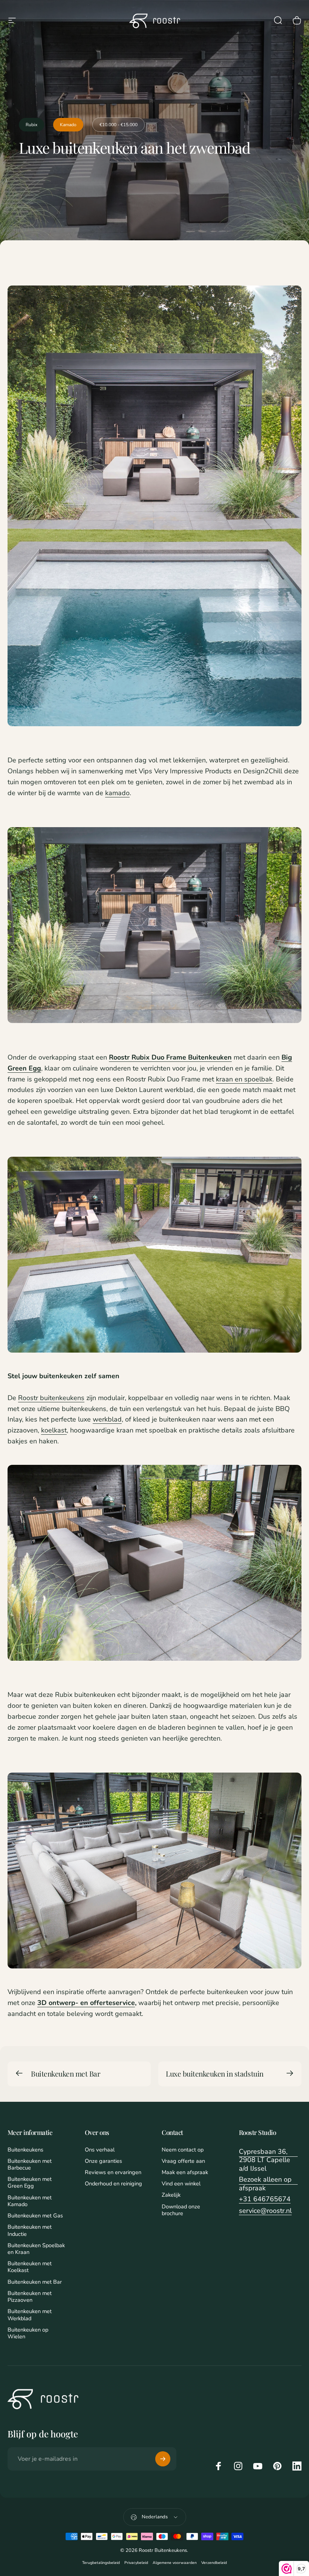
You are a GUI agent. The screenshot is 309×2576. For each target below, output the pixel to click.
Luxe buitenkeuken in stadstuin (215, 2074)
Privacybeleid (136, 2563)
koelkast (54, 1430)
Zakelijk (171, 2195)
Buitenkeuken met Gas (35, 2216)
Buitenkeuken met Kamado (30, 2201)
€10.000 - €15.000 (119, 125)
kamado (117, 793)
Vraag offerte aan (183, 2161)
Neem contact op (183, 2150)
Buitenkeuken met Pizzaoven (30, 2297)
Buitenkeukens (25, 2150)
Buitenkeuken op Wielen (28, 2333)
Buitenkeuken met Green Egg (30, 2182)
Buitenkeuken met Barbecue (30, 2164)
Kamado (68, 125)
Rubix (31, 125)
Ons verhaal (100, 2150)
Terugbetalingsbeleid (101, 2563)
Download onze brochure (181, 2210)
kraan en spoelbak (244, 1079)
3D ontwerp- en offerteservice (86, 2003)
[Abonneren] (163, 2459)
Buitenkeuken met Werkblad (30, 2315)
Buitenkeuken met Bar (66, 2074)
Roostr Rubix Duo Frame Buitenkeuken (170, 1057)
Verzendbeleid (214, 2563)
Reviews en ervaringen (113, 2172)
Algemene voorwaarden (175, 2563)
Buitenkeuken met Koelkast (30, 2267)
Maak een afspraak (185, 2172)
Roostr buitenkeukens (51, 1398)
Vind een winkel (181, 2184)
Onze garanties (103, 2161)
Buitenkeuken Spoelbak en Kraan (36, 2249)
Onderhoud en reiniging (113, 2184)
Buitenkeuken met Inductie (30, 2230)
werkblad (107, 1419)
